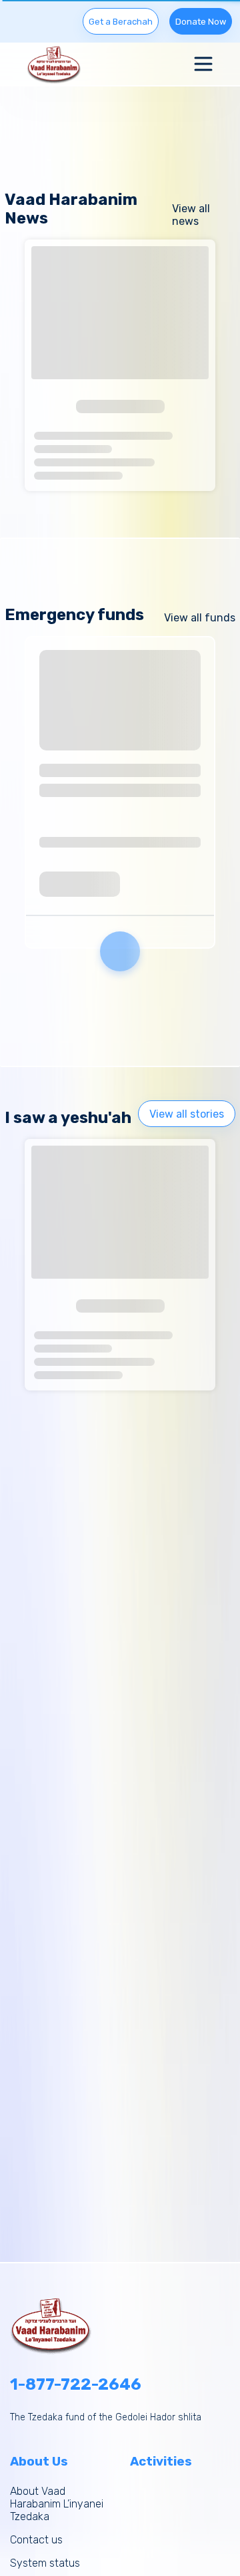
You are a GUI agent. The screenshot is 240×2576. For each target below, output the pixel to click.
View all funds (200, 618)
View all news (191, 215)
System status (45, 2563)
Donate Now (201, 22)
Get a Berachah (121, 22)
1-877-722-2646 (76, 2384)
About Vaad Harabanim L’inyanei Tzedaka (57, 2504)
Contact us (36, 2540)
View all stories (187, 1114)
